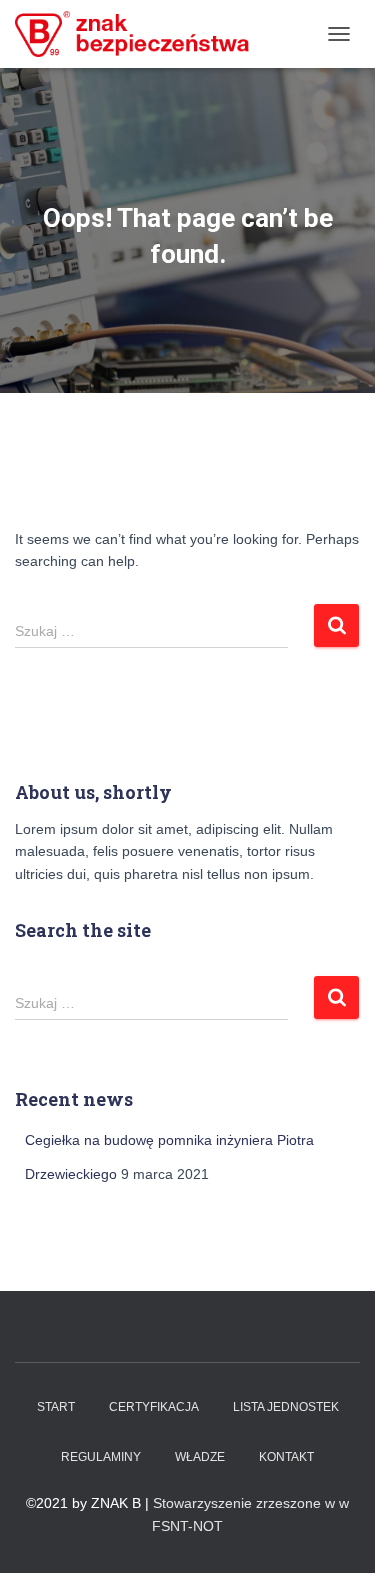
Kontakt (286, 1457)
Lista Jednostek (286, 1407)
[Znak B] (140, 33)
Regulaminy (101, 1457)
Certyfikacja (154, 1407)
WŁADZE (200, 1457)
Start (56, 1407)
